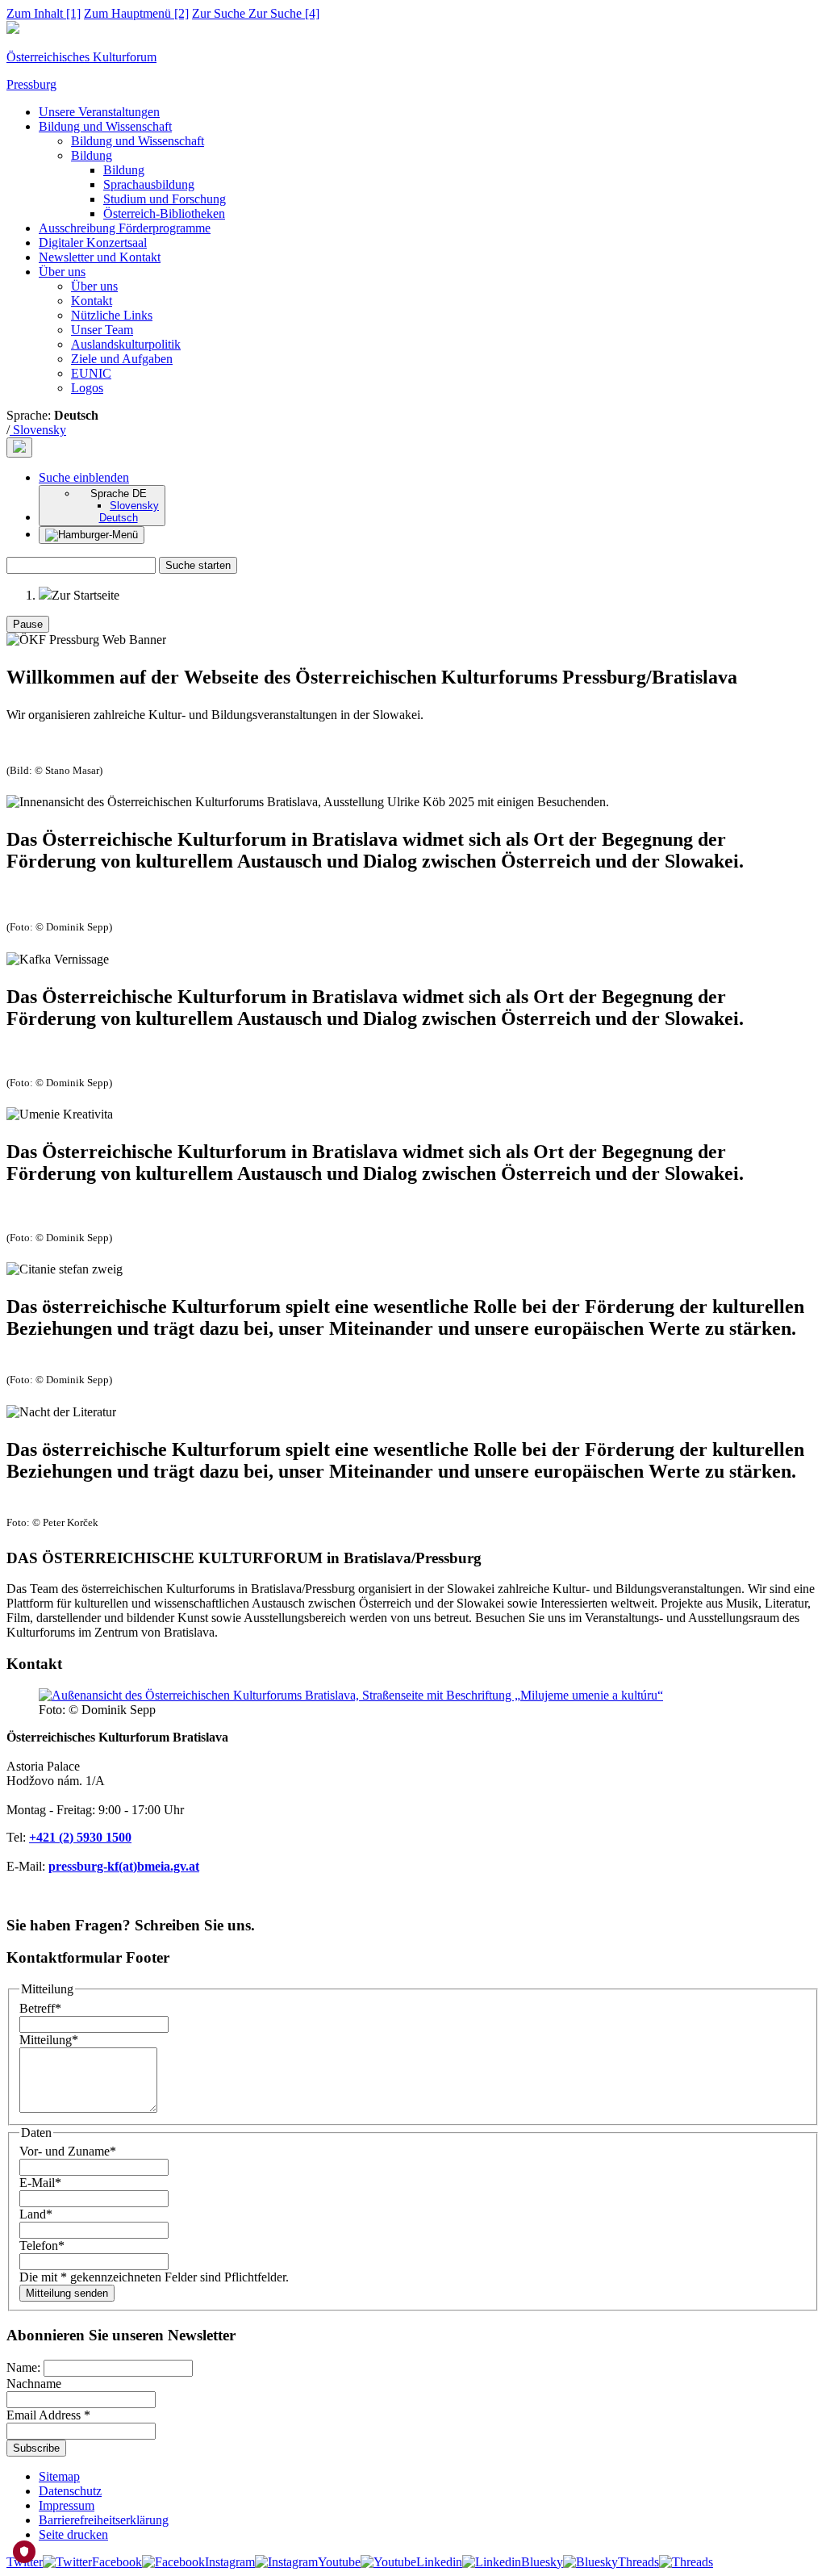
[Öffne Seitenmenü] (92, 535)
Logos (87, 388)
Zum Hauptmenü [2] (136, 13)
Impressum (67, 2505)
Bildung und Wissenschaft (105, 126)
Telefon (42, 2246)
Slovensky (38, 430)
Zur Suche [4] (256, 13)
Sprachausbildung (149, 184)
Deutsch (119, 518)
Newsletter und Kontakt (100, 257)
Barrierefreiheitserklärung (104, 2520)
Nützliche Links (112, 315)
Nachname (34, 2384)
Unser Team (102, 330)
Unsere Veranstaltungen (99, 112)
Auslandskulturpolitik (126, 344)
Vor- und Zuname (68, 2151)
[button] (84, 477)
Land (36, 2214)
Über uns (62, 272)
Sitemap (59, 2476)
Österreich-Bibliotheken (164, 213)
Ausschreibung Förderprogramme (125, 228)
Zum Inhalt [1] (44, 13)
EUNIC (91, 373)
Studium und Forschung (165, 199)
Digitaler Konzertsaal (93, 243)
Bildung (92, 155)
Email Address (48, 2415)
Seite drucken (73, 2534)
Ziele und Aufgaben (122, 359)
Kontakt (92, 301)
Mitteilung (49, 2040)
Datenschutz (70, 2491)
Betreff (40, 2008)
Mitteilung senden (67, 2293)
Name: (25, 2367)
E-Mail (40, 2183)
